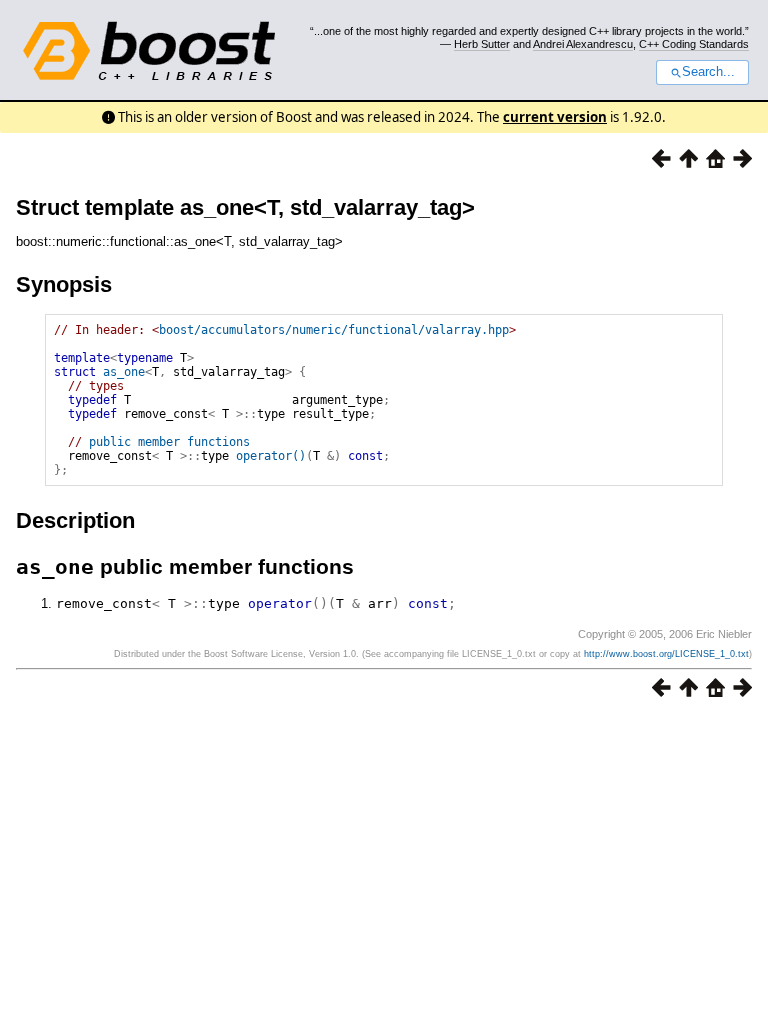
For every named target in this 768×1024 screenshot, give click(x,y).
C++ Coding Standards (694, 44)
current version (555, 117)
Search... (708, 72)
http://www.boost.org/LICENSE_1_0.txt (666, 654)
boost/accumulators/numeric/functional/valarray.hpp (334, 330)
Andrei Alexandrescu (583, 44)
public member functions (169, 442)
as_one (124, 372)
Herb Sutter (482, 44)
